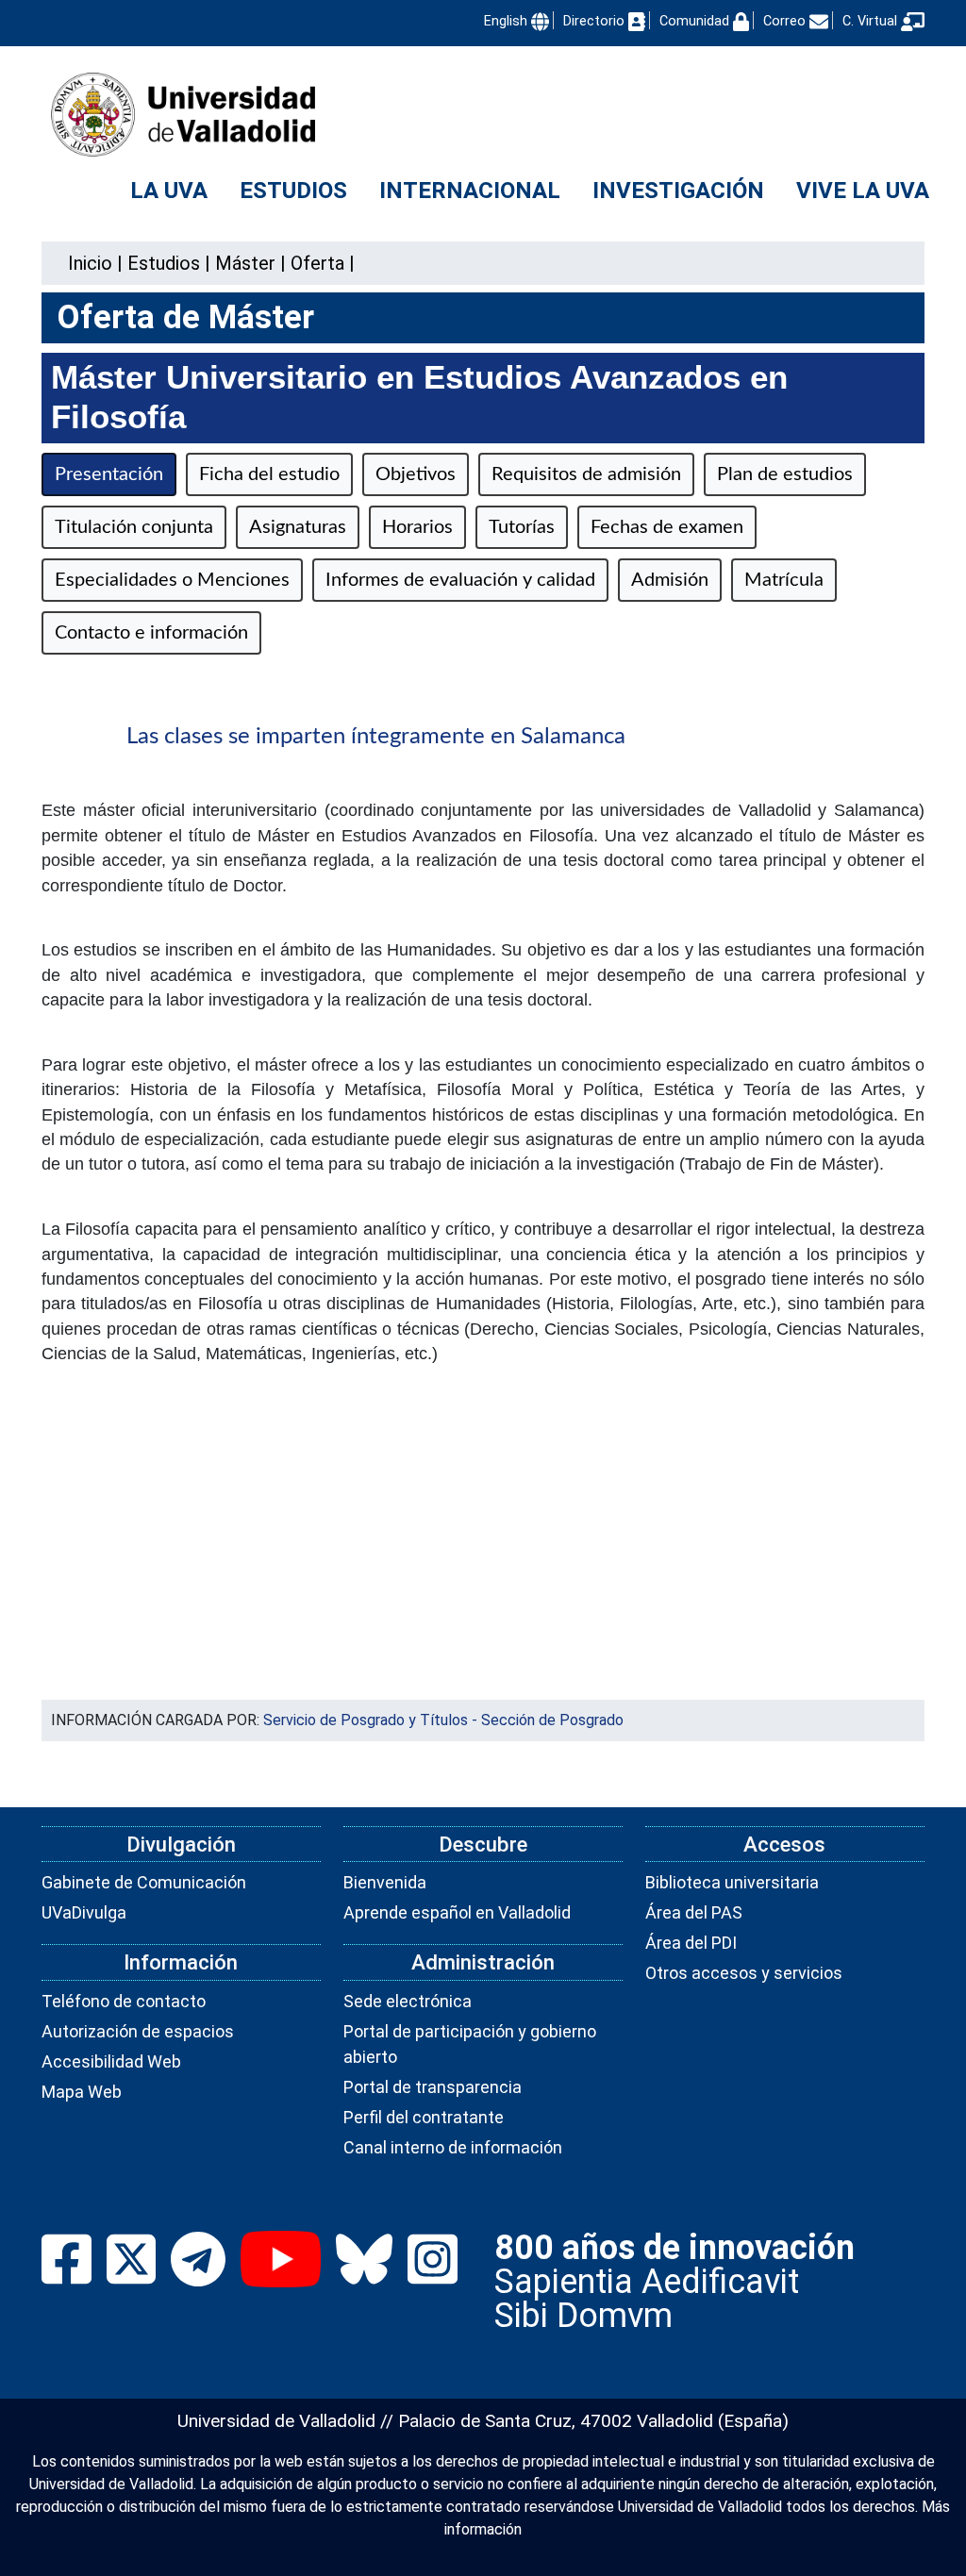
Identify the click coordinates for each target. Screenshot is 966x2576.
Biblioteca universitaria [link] (732, 1882)
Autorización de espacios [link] (138, 2031)
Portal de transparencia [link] (433, 2087)
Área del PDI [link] (691, 1943)
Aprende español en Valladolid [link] (457, 1912)
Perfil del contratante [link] (424, 2117)
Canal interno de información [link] (453, 2147)
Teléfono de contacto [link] (124, 2001)
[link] (164, 263)
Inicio (90, 263)
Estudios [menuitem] (293, 191)
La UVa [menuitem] (169, 191)
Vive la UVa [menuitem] (863, 191)
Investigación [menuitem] (678, 191)
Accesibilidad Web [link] (111, 2061)
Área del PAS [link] (694, 1912)
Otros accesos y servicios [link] (744, 1973)
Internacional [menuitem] (470, 191)
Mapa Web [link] (82, 2092)
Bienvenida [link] (385, 1882)
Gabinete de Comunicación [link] (144, 1882)
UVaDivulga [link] (84, 1912)
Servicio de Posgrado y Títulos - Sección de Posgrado (443, 1720)
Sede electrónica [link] (408, 2001)
